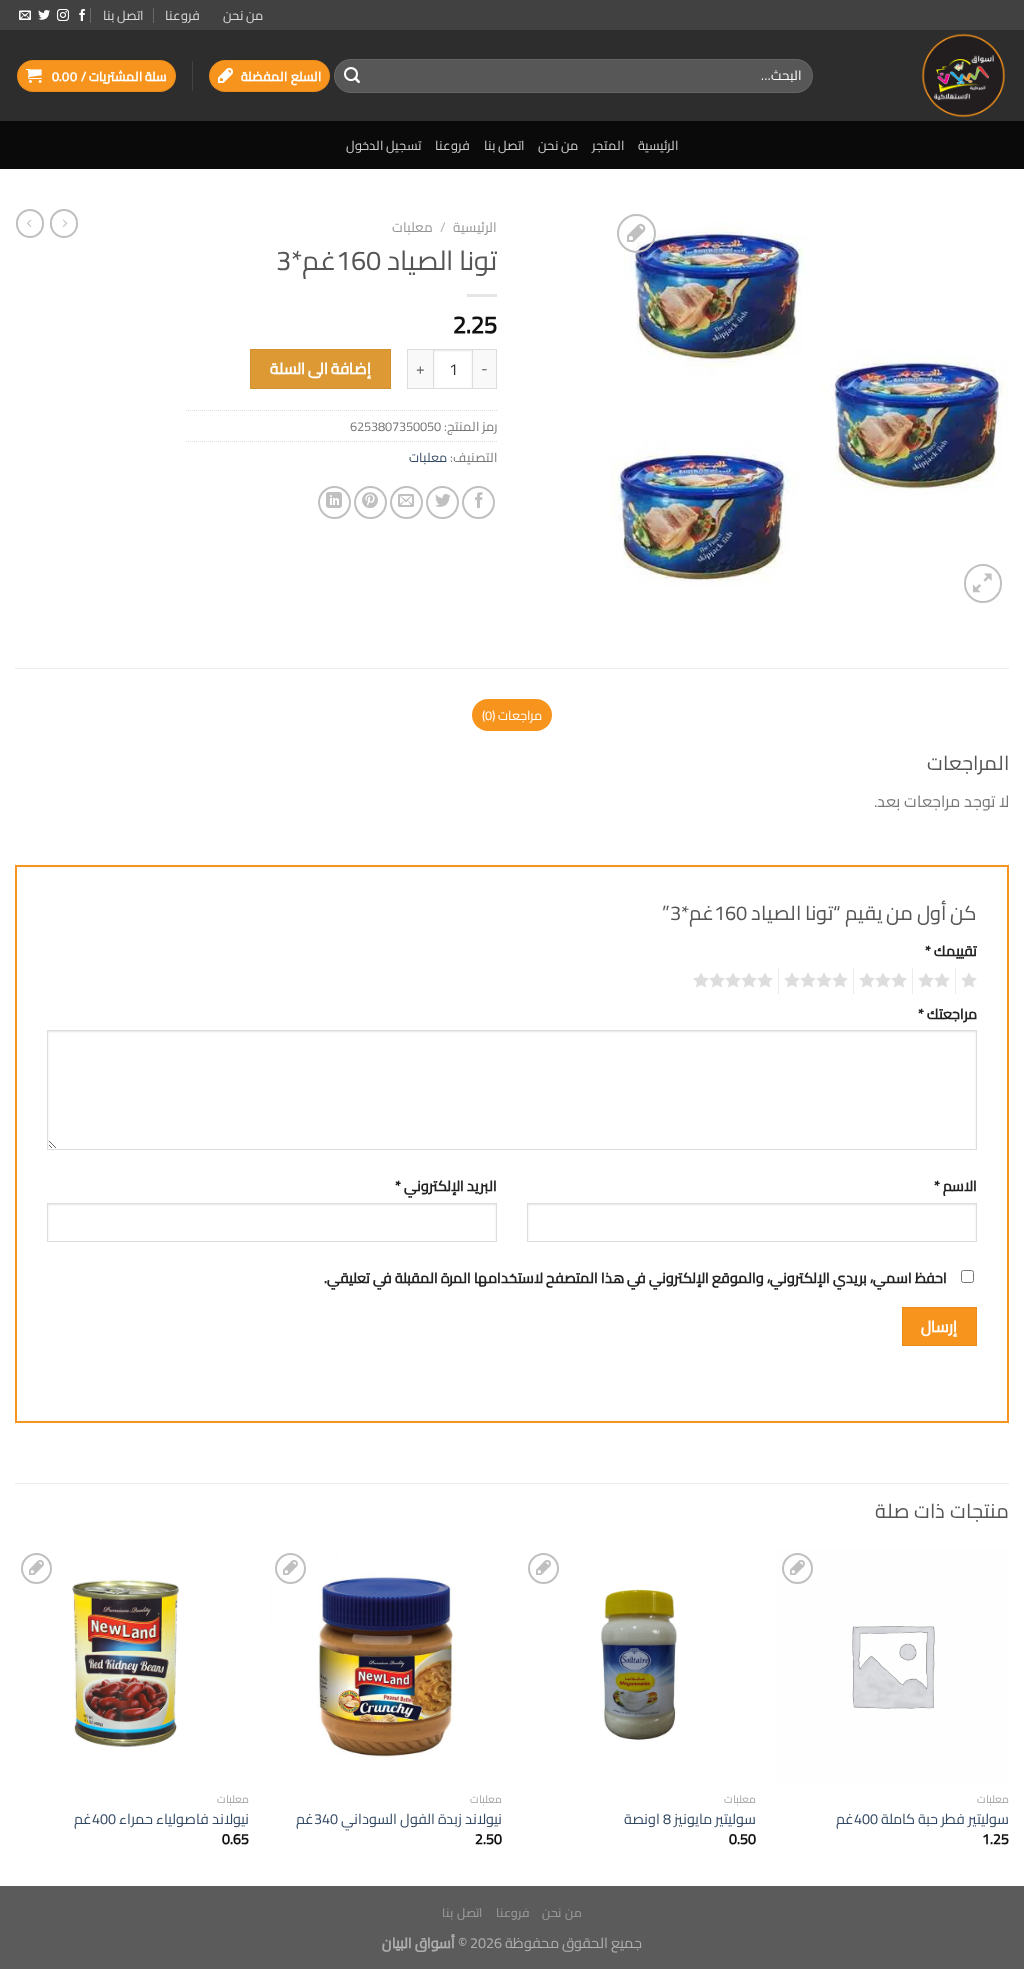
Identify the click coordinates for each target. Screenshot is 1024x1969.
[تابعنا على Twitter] (44, 16)
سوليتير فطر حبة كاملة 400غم (922, 1819)
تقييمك (951, 950)
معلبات (412, 227)
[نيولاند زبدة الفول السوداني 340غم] (385, 1665)
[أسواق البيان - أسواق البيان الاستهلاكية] (926, 75)
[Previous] (1008, 1715)
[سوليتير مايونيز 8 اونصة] (639, 1665)
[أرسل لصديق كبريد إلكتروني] (406, 502)
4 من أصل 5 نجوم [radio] (819, 981)
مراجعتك (947, 1013)
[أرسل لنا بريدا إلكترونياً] (25, 16)
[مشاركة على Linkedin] (334, 502)
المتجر (608, 145)
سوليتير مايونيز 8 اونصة (690, 1819)
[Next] (16, 1715)
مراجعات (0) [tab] (512, 715)
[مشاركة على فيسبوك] (478, 502)
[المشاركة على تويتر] (442, 502)
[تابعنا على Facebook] (82, 16)
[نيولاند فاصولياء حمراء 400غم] (132, 1665)
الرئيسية (658, 145)
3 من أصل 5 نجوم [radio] (886, 981)
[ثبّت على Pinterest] (370, 502)
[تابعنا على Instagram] (63, 16)
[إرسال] (352, 76)
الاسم (955, 1185)
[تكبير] (983, 583)
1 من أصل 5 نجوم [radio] (971, 981)
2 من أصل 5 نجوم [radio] (937, 981)
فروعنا (182, 15)
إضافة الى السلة (321, 368)
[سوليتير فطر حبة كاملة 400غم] (892, 1665)
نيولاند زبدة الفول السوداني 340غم (399, 1819)
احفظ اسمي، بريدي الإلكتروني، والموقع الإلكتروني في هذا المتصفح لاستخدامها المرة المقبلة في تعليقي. (635, 1277)
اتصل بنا (123, 15)
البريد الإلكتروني (446, 1185)
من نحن (243, 15)
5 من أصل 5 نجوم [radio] (736, 981)
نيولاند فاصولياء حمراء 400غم (161, 1819)
